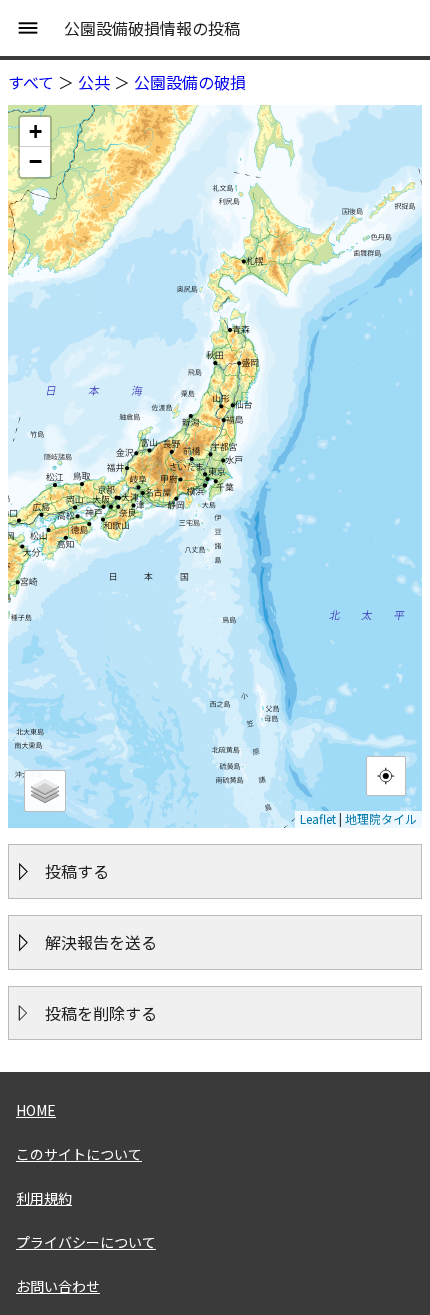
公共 (94, 82)
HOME (36, 1110)
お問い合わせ (58, 1286)
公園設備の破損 (190, 82)
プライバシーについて (86, 1242)
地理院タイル (381, 818)
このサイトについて (79, 1154)
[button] (35, 132)
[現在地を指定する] (386, 776)
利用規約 (44, 1198)
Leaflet (318, 818)
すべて (31, 82)
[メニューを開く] (28, 28)
